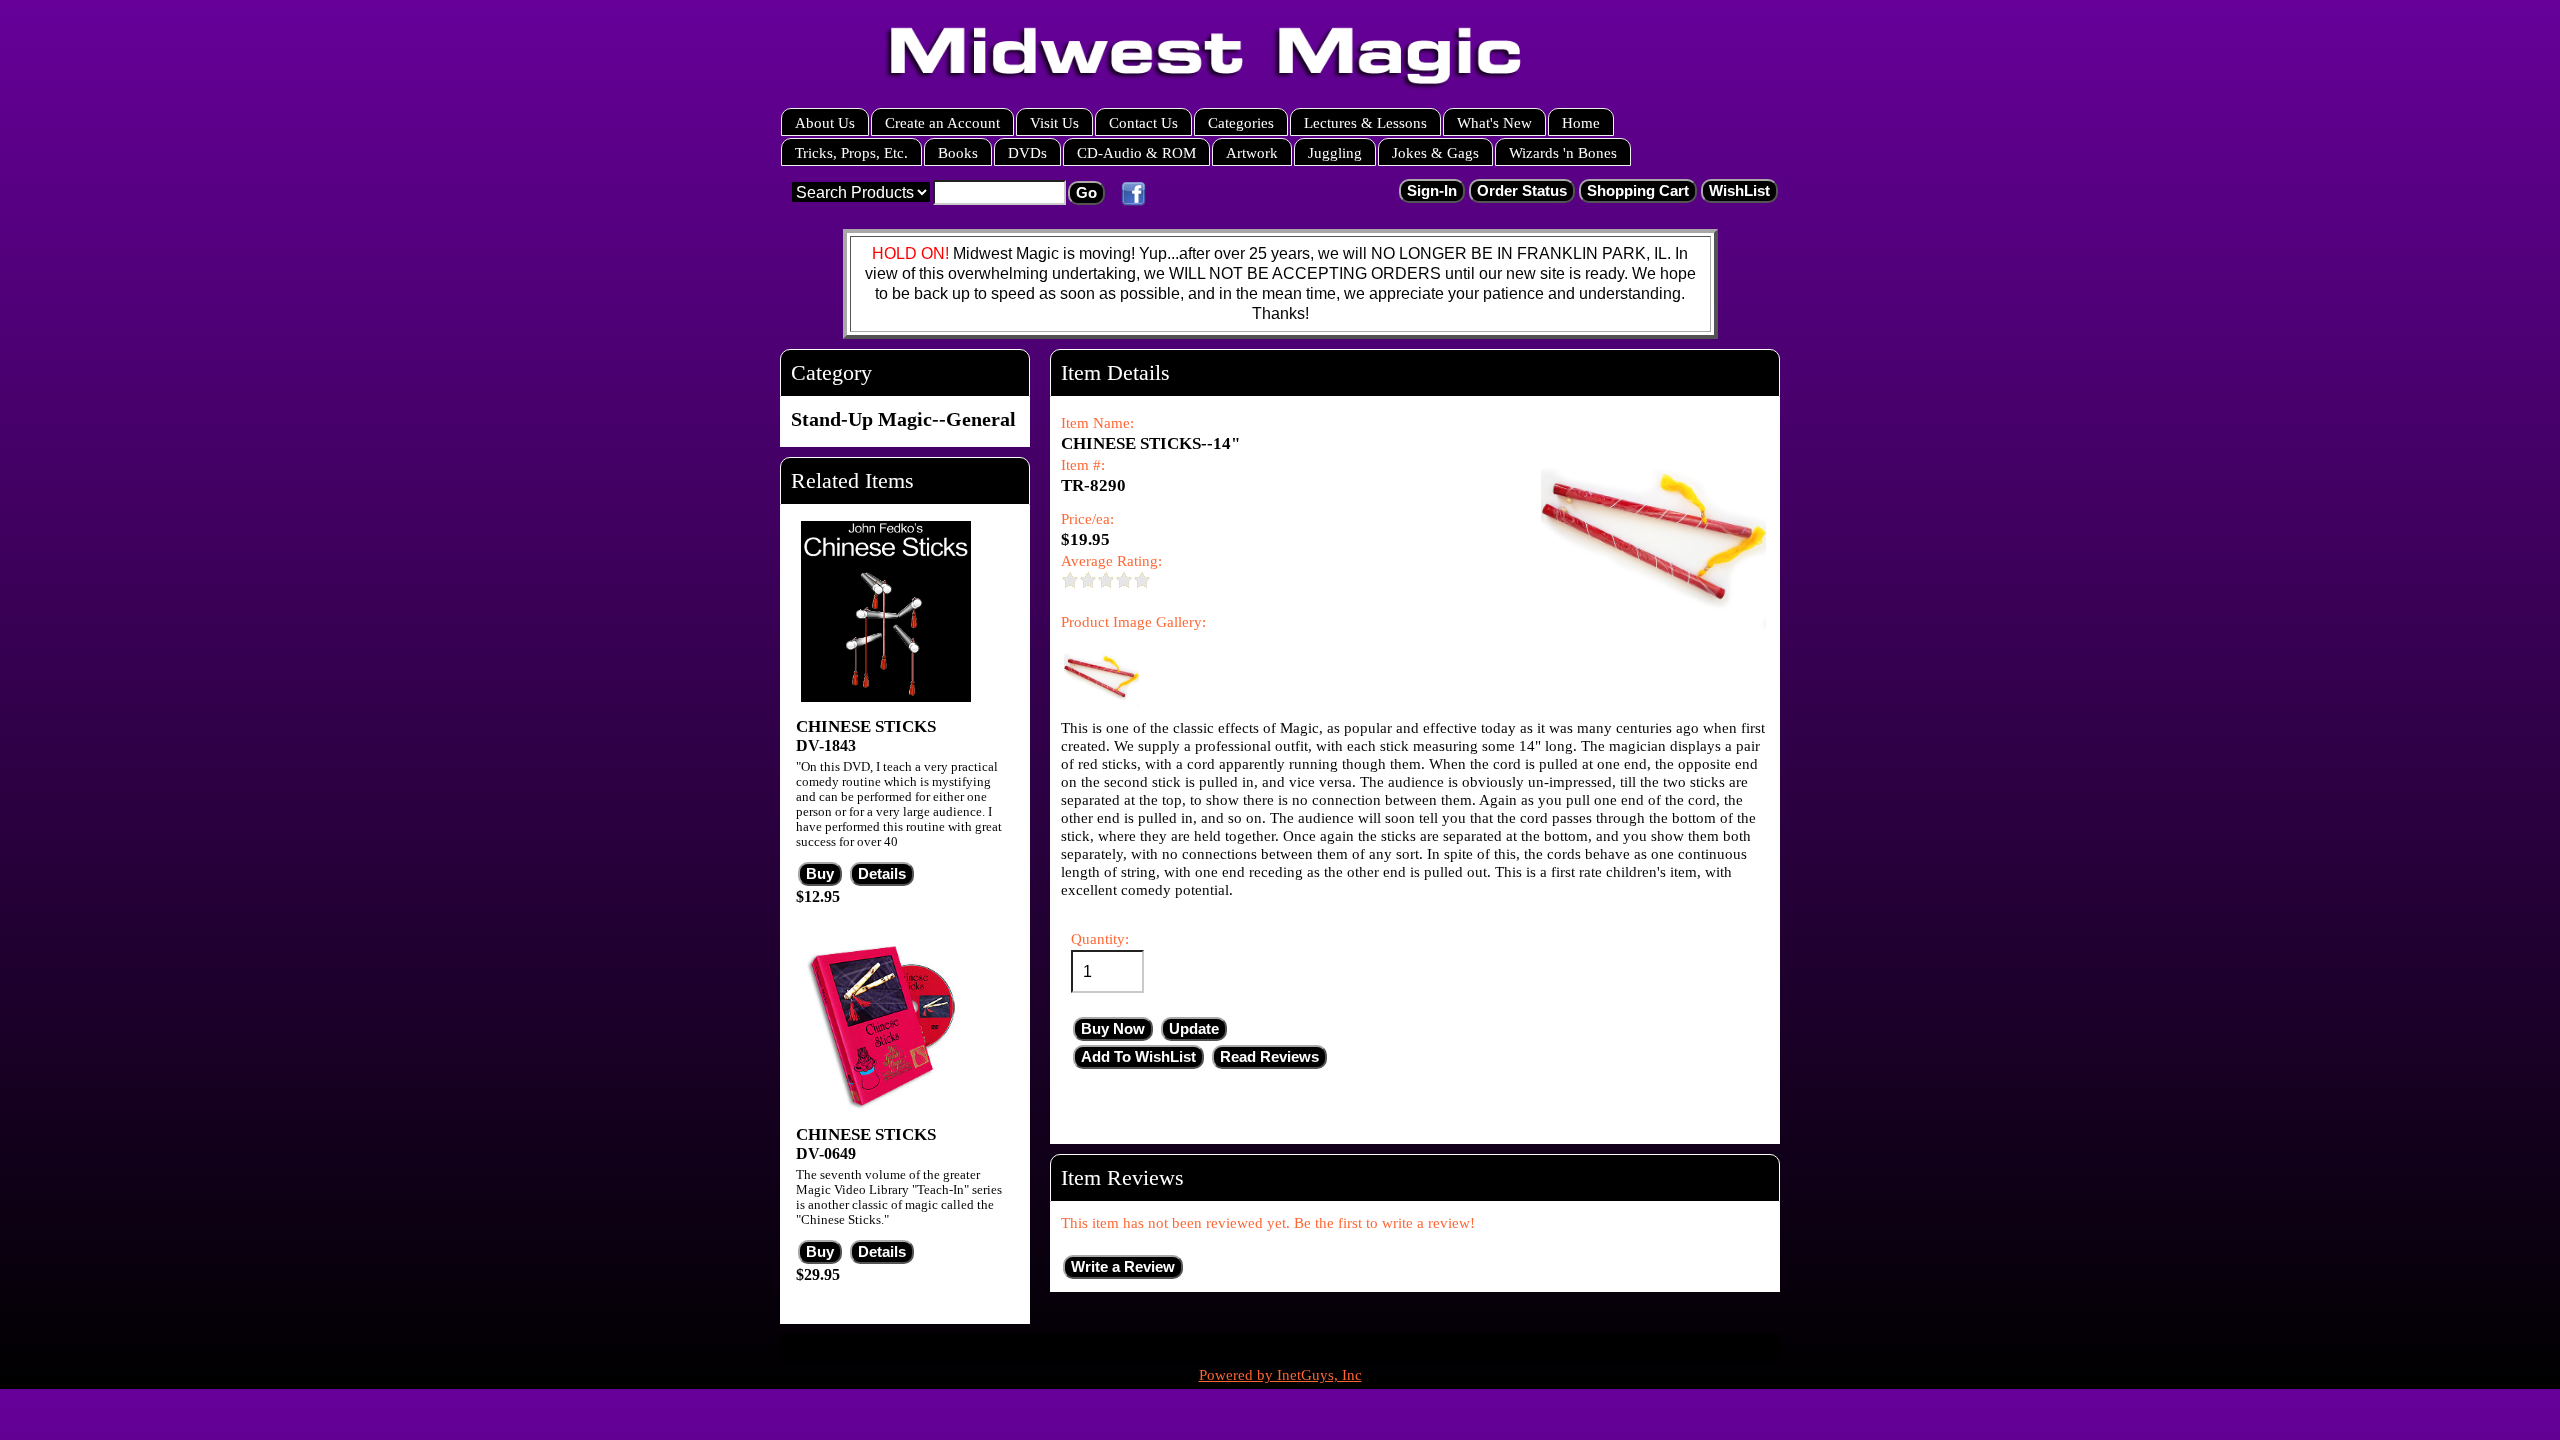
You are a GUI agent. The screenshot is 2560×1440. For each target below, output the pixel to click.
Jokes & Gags (1435, 152)
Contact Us (1143, 122)
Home (1581, 122)
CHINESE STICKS (866, 726)
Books (958, 152)
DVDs (1027, 152)
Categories (1241, 122)
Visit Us (1054, 122)
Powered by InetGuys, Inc (1280, 1375)
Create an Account (942, 122)
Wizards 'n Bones (1563, 152)
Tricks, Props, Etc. (851, 152)
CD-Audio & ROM (1136, 152)
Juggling (1335, 152)
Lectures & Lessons (1365, 122)
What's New (1494, 122)
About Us (825, 122)
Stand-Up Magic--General (903, 419)
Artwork (1252, 152)
